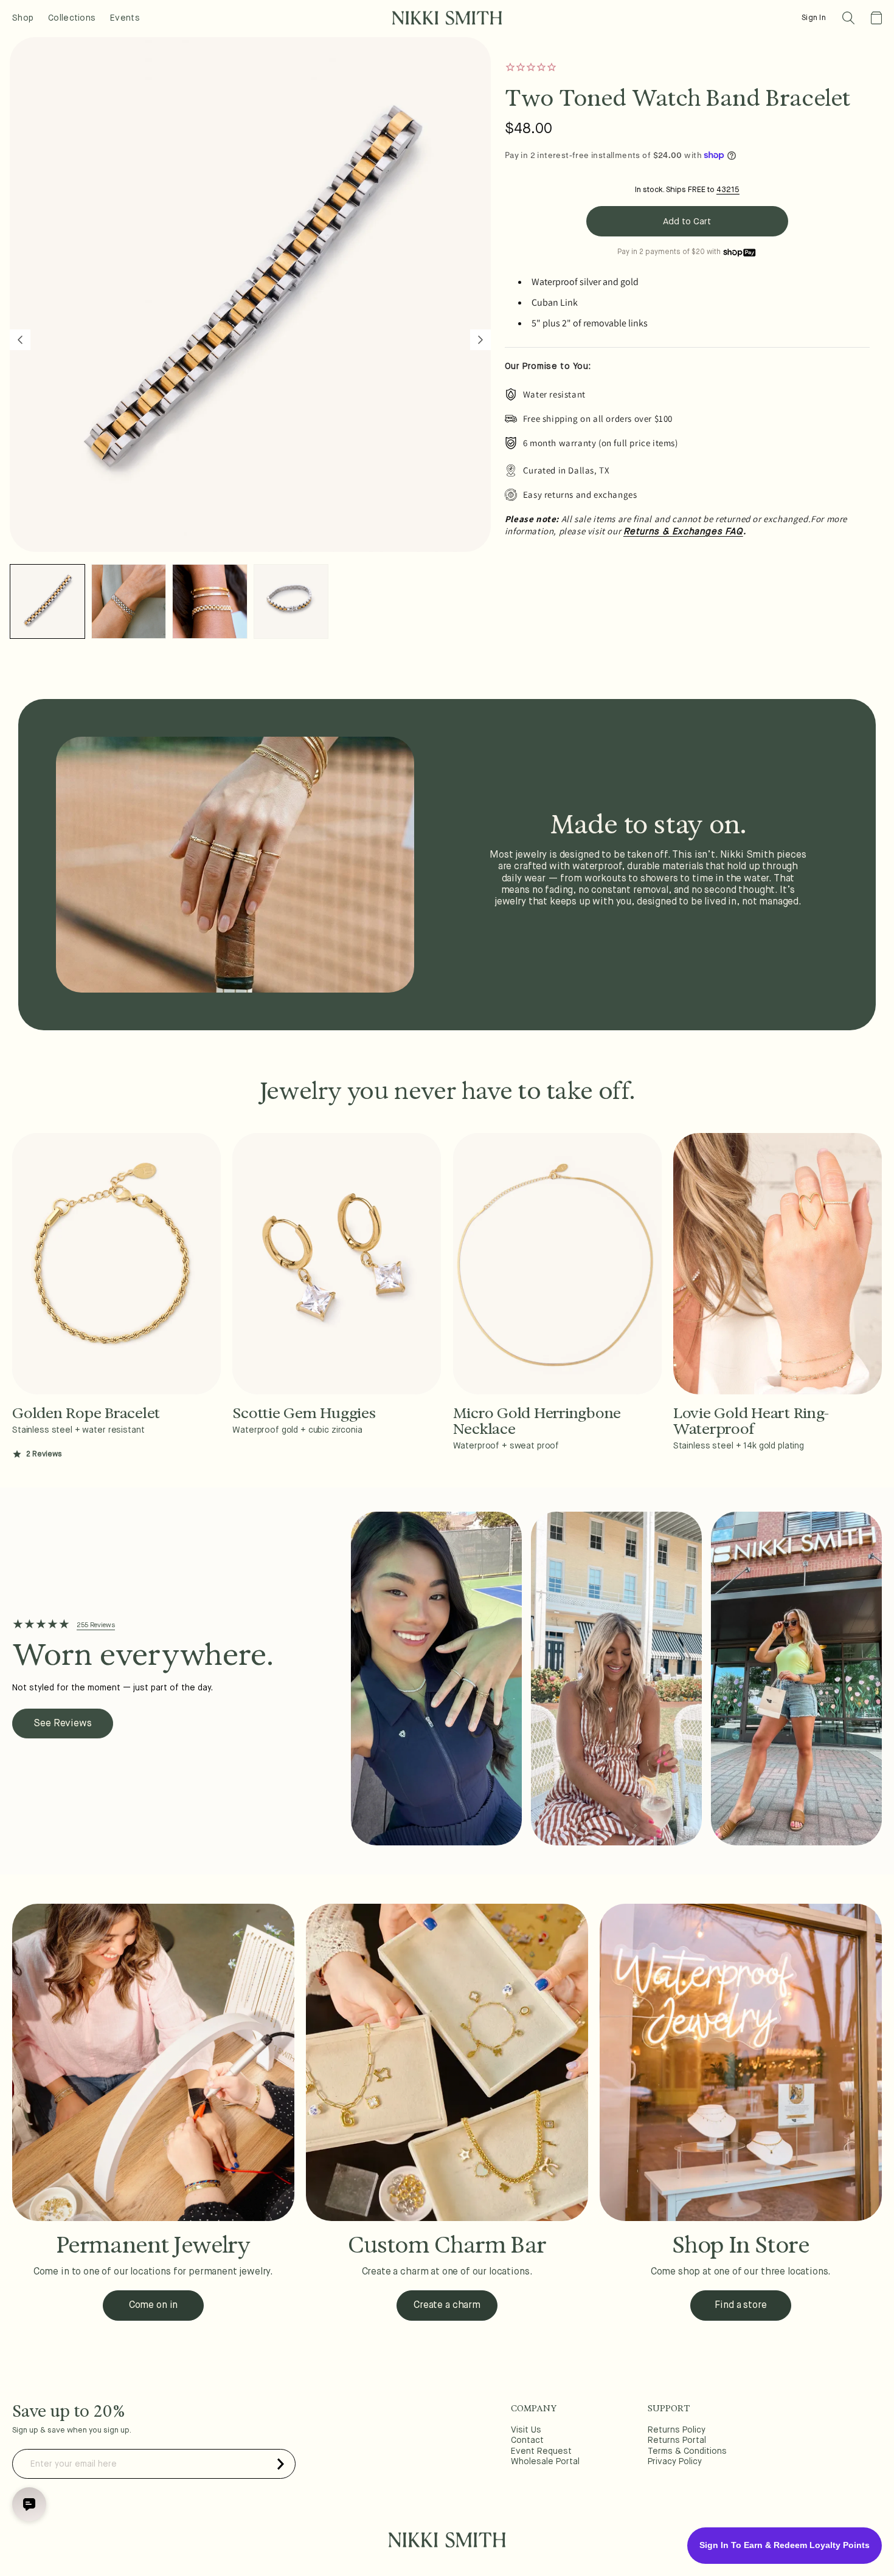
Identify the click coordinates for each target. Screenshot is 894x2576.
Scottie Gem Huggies (304, 1413)
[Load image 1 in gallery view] (47, 602)
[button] (848, 18)
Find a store (740, 2306)
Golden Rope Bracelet (86, 1413)
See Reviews (62, 1724)
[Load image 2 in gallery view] (129, 602)
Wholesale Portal (545, 2462)
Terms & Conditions (687, 2451)
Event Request (541, 2451)
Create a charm (447, 2306)
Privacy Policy (675, 2462)
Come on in (153, 2306)
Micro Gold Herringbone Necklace (537, 1421)
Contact (527, 2440)
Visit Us (526, 2430)
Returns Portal (677, 2440)
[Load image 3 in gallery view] (210, 602)
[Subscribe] (280, 2464)
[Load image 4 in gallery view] (291, 602)
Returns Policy (677, 2430)
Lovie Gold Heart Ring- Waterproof (751, 1421)
